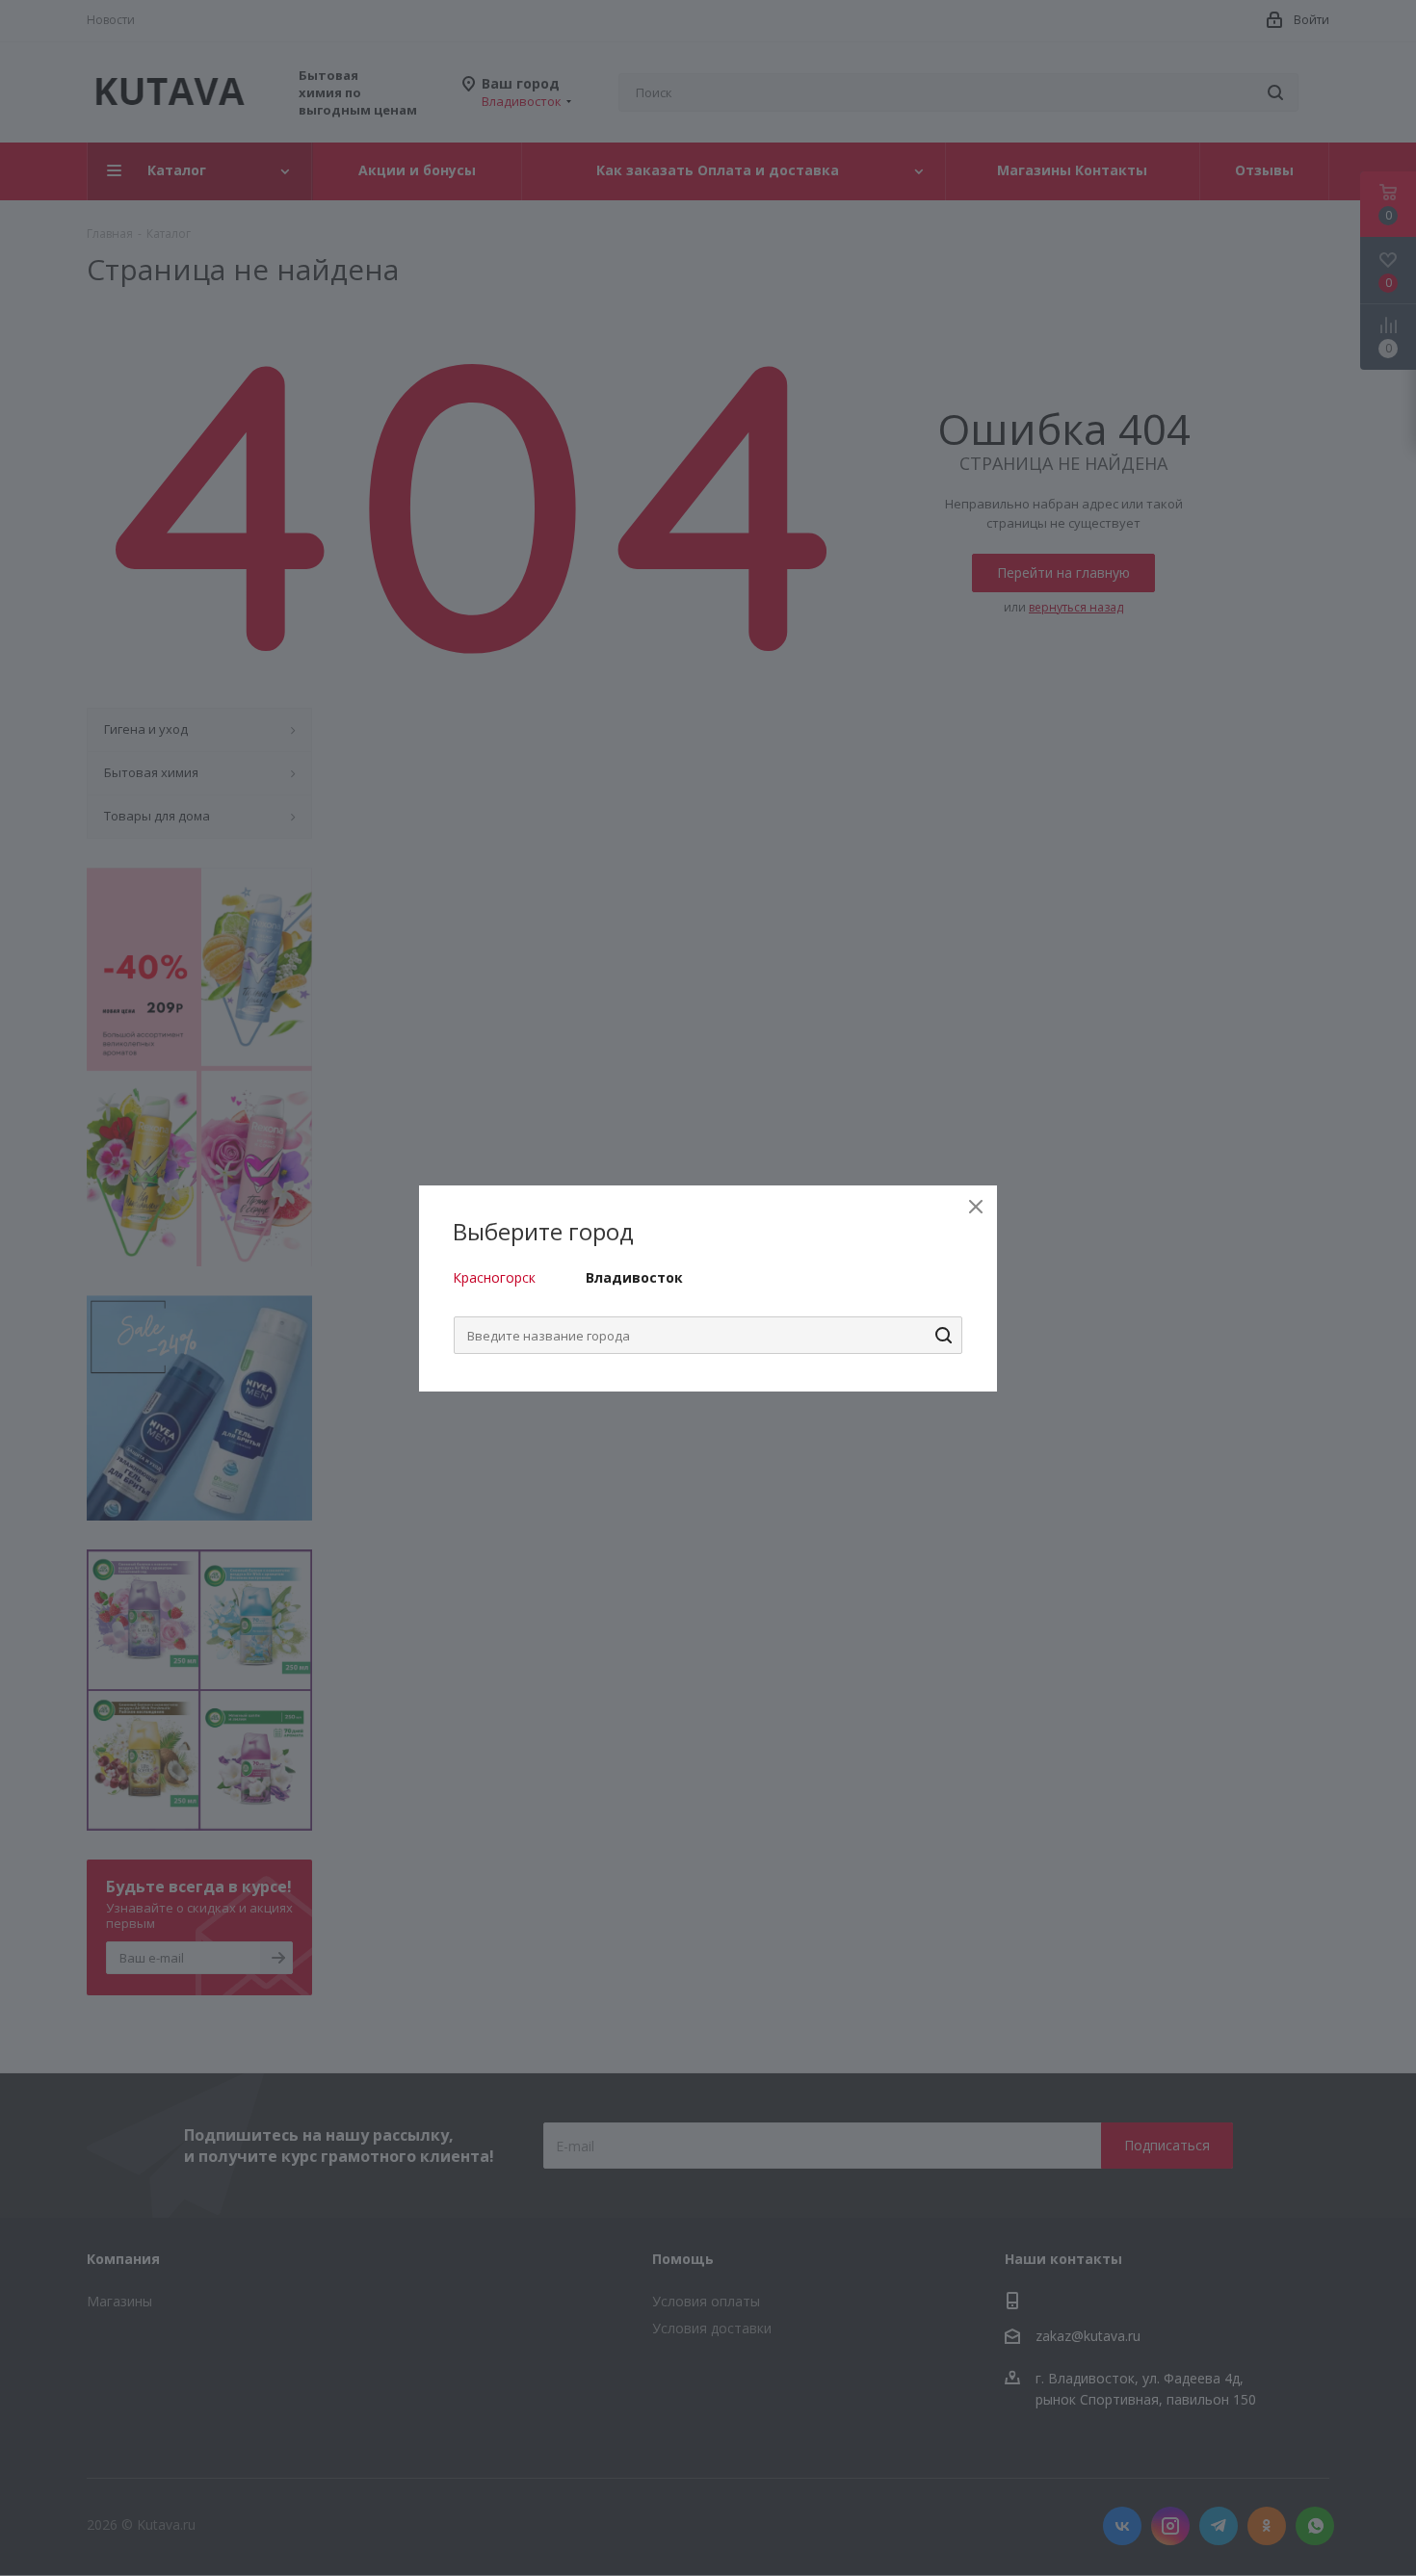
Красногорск (494, 1277)
